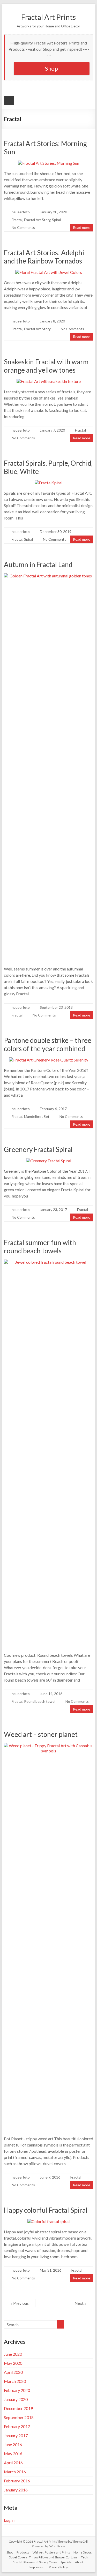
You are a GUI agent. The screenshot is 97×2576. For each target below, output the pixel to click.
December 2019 (18, 2408)
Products (23, 2552)
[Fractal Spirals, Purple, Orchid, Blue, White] (48, 483)
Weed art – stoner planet (41, 1734)
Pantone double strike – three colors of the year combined (48, 1044)
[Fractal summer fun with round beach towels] (49, 1262)
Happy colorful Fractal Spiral (46, 2210)
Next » (80, 2303)
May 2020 (13, 2363)
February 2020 (17, 2390)
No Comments (23, 227)
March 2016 (15, 2472)
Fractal (17, 220)
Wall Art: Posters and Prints (51, 2552)
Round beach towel (40, 1701)
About (79, 2562)
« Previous (20, 2303)
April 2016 (13, 2463)
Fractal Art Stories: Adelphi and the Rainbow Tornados (44, 257)
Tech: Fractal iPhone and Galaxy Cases (51, 2560)
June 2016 (13, 2445)
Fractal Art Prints (48, 17)
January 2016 (16, 2490)
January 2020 (16, 2399)
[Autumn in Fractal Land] (49, 576)
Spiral (56, 220)
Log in (9, 2520)
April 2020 (13, 2372)
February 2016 (17, 2481)
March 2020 (15, 2381)
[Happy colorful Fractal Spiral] (48, 2221)
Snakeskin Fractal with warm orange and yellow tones (46, 366)
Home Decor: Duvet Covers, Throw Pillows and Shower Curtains (50, 2555)
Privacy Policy (58, 2567)
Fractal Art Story (37, 220)
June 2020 (13, 2354)
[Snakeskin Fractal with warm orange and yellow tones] (49, 381)
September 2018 (19, 2417)
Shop (51, 68)
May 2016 (13, 2454)
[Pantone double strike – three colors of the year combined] (49, 1060)
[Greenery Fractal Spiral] (49, 1161)
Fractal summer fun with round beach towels (40, 1247)
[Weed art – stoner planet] (49, 1746)
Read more (82, 227)
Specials (66, 2562)
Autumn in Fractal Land (38, 564)
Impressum (38, 2567)
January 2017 (16, 2435)
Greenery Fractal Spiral (38, 1149)
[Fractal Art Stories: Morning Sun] (49, 163)
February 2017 (17, 2426)
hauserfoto (21, 212)
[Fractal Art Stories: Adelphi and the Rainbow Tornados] (49, 272)
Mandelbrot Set (37, 1116)
